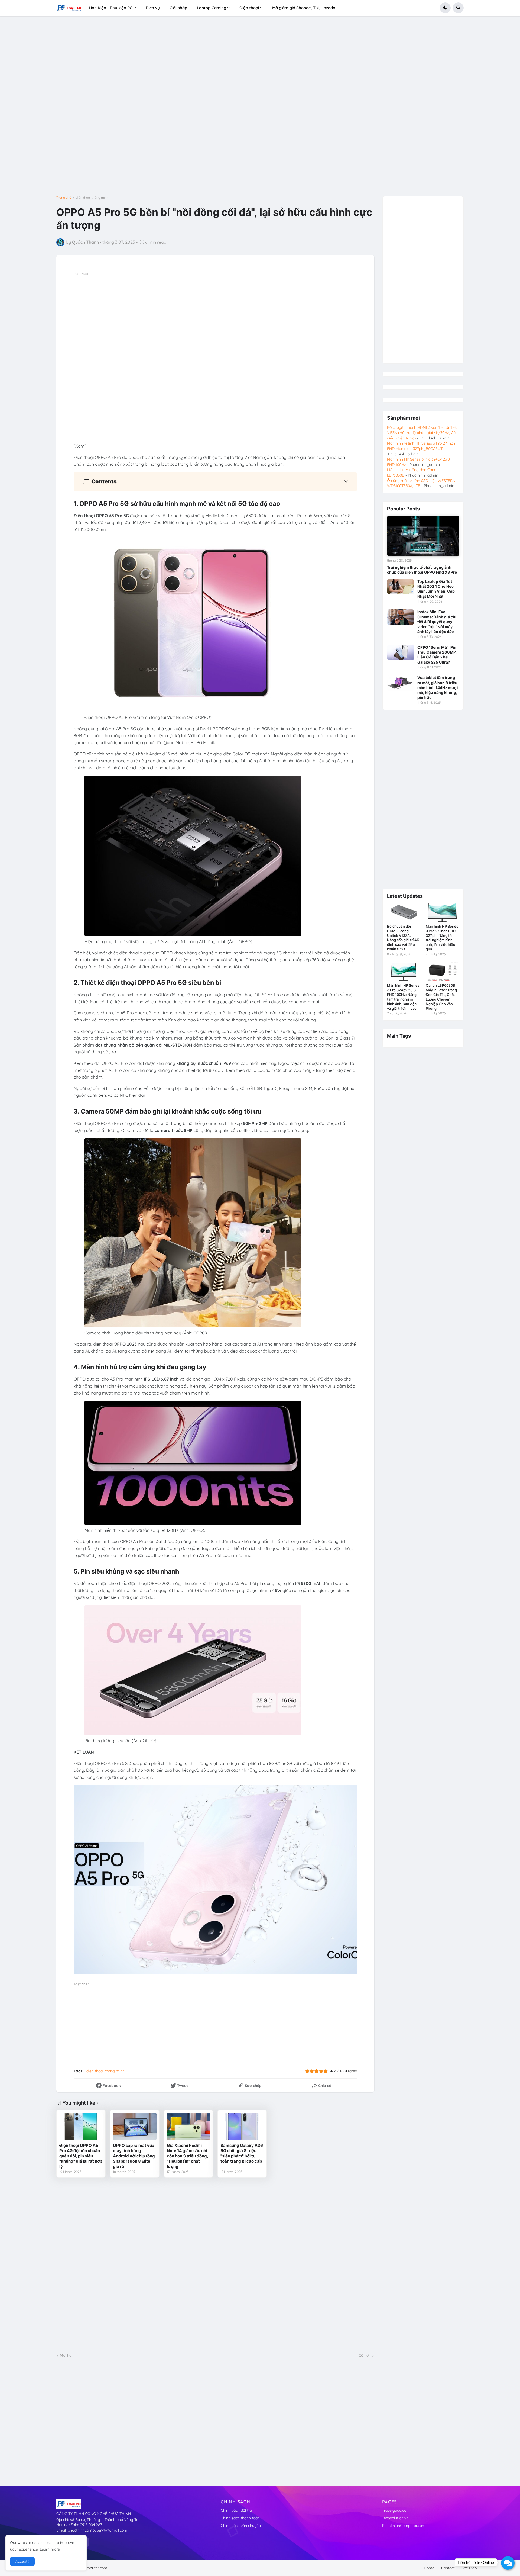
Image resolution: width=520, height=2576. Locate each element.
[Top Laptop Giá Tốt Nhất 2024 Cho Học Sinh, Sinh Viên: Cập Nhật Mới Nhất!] (401, 587)
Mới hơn (67, 2355)
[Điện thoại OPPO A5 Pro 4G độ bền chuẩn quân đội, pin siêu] (81, 2126)
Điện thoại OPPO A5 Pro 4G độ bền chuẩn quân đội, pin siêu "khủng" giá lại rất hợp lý (81, 2156)
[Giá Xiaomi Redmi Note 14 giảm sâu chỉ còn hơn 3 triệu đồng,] (188, 2126)
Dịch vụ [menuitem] (153, 8)
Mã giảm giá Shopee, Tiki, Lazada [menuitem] (304, 8)
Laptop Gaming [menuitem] (212, 8)
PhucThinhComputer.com (404, 2526)
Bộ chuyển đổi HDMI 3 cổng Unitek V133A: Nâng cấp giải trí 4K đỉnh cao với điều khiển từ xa (403, 938)
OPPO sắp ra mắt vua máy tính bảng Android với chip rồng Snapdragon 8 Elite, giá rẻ (134, 2156)
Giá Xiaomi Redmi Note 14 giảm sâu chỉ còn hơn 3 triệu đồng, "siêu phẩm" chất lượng (187, 2156)
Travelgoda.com (396, 2510)
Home (429, 2568)
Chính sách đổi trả (236, 2510)
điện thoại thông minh (92, 198)
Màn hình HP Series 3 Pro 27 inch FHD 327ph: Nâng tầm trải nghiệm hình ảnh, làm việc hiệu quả (442, 938)
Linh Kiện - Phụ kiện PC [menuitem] (111, 8)
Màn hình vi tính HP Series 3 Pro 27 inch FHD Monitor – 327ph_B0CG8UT (421, 446)
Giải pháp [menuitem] (178, 8)
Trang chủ (64, 198)
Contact (448, 2568)
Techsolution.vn (395, 2518)
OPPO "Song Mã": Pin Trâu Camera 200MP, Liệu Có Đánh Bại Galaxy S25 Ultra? (437, 655)
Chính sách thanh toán (240, 2518)
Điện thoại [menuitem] (249, 8)
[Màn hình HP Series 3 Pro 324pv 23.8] (404, 972)
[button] (445, 8)
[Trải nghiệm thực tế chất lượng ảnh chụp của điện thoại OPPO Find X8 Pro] (423, 536)
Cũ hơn (365, 2355)
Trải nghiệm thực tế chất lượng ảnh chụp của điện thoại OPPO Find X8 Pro (422, 570)
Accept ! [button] (22, 2561)
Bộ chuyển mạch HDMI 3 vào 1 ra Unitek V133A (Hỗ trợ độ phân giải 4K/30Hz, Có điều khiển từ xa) (422, 433)
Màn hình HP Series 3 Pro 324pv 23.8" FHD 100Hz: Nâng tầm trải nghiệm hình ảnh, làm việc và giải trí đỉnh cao (403, 997)
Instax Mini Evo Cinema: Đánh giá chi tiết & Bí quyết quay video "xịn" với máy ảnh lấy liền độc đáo (437, 622)
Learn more (50, 2549)
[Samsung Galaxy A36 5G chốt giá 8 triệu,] (242, 2126)
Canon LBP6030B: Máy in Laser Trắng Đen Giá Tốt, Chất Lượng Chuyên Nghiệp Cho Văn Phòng (441, 997)
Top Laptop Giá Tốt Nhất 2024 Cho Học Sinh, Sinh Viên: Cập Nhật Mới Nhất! (436, 589)
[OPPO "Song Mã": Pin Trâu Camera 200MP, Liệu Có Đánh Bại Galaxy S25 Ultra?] (401, 652)
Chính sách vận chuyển (241, 2526)
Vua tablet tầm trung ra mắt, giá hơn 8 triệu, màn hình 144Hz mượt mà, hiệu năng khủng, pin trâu (438, 687)
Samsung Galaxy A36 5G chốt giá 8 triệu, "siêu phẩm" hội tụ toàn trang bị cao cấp (242, 2153)
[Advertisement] (217, 108)
